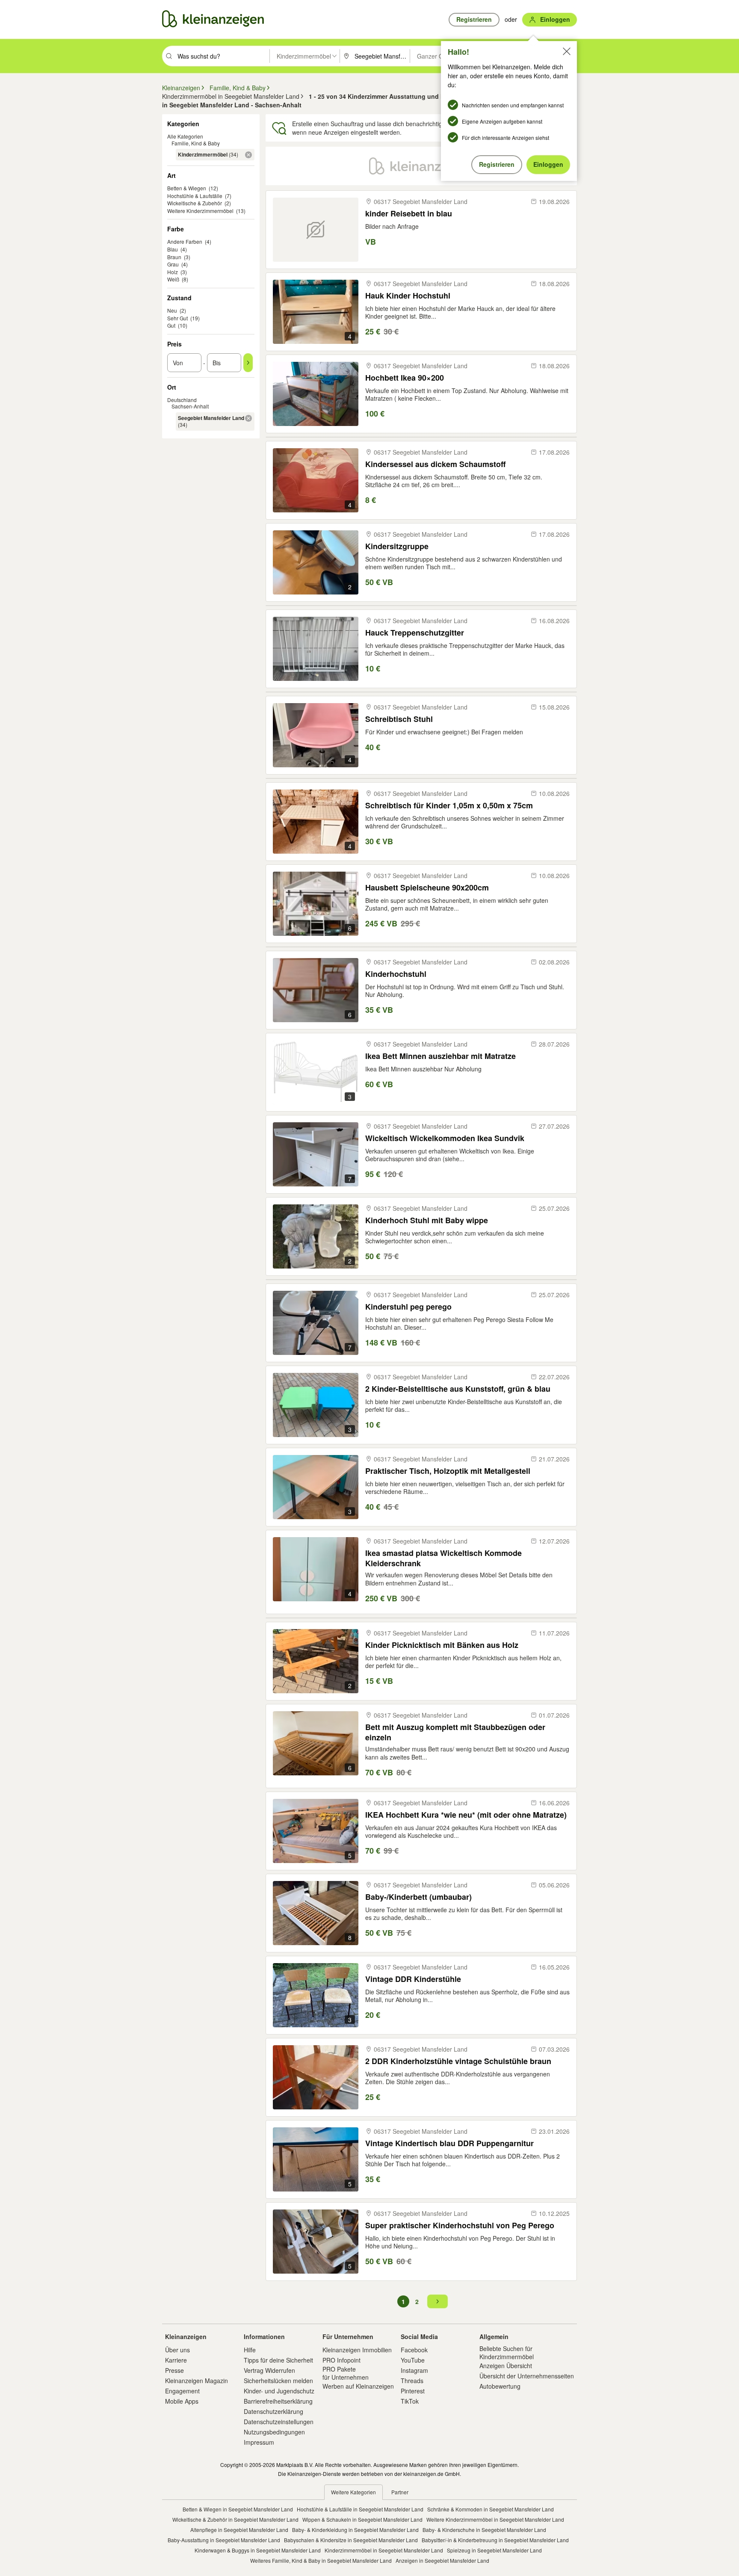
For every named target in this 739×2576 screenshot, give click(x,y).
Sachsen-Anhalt (190, 406)
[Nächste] (437, 2301)
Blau (173, 249)
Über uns (177, 2350)
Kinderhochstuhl (396, 974)
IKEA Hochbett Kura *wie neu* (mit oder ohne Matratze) (466, 1815)
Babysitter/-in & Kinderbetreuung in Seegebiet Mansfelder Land (495, 2540)
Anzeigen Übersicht (506, 2366)
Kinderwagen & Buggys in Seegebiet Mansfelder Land (258, 2550)
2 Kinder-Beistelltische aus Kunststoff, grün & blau (458, 1389)
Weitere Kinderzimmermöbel (200, 211)
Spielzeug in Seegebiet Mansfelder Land (494, 2550)
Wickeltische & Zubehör (195, 203)
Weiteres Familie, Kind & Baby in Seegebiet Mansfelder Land (321, 2560)
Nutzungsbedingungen (274, 2432)
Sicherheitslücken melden (278, 2381)
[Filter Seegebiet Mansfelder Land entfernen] (248, 418)
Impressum (259, 2442)
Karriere (176, 2360)
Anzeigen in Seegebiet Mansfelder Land (442, 2560)
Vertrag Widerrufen (269, 2370)
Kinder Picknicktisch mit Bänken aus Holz (442, 1645)
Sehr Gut (177, 318)
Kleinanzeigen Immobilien (357, 2350)
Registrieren (497, 164)
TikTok (410, 2401)
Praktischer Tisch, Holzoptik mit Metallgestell (448, 1471)
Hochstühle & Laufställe (195, 196)
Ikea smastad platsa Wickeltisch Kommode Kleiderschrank (443, 1558)
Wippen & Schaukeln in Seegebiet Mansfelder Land (362, 2519)
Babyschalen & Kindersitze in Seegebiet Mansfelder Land (351, 2540)
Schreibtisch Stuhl (399, 719)
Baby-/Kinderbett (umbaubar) (418, 1897)
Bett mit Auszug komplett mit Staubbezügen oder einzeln (455, 1732)
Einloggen (548, 164)
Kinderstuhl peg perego (408, 1307)
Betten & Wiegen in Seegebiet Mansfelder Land (238, 2509)
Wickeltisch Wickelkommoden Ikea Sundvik (445, 1138)
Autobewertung (500, 2386)
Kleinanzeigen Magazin (197, 2381)
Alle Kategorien (185, 136)
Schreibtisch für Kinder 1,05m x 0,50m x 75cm (449, 806)
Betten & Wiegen (187, 188)
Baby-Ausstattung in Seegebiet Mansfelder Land (224, 2540)
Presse (174, 2370)
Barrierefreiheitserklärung (278, 2401)
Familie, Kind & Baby (196, 143)
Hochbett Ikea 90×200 (405, 378)
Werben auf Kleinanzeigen (358, 2386)
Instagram (414, 2370)
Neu (172, 310)
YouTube (413, 2360)
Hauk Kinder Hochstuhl (408, 296)
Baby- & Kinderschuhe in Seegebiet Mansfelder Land (484, 2530)
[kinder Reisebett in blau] (316, 230)
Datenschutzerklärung (273, 2411)
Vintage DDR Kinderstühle (413, 1979)
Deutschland (182, 400)
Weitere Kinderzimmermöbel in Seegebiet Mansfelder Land (495, 2519)
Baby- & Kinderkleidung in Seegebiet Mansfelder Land (355, 2530)
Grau (173, 264)
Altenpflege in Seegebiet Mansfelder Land (239, 2530)
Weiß (173, 279)
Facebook (414, 2350)
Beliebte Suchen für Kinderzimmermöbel (507, 2352)
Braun (174, 257)
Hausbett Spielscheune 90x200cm (427, 888)
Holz (173, 272)
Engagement (182, 2391)
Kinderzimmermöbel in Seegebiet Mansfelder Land (384, 2550)
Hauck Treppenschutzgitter (415, 633)
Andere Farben (185, 241)
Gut (171, 325)
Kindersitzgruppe (397, 546)
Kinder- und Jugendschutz (279, 2391)
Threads (412, 2381)
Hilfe (250, 2350)
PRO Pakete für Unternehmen (346, 2373)
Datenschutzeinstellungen (279, 2422)
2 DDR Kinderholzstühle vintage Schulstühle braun (458, 2061)
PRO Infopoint (341, 2360)
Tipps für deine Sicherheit (278, 2360)
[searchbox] (223, 56)
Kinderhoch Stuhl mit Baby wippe (427, 1220)
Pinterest (413, 2391)
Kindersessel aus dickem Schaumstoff (435, 464)
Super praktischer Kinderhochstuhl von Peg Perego (460, 2226)
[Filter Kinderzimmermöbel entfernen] (248, 155)
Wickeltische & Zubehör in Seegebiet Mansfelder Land (235, 2519)
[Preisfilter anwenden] (248, 363)
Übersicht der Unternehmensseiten (527, 2376)
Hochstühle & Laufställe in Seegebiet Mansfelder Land (360, 2509)
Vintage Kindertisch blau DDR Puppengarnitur (449, 2143)
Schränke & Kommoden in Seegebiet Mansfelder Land (491, 2509)
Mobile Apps (182, 2401)
